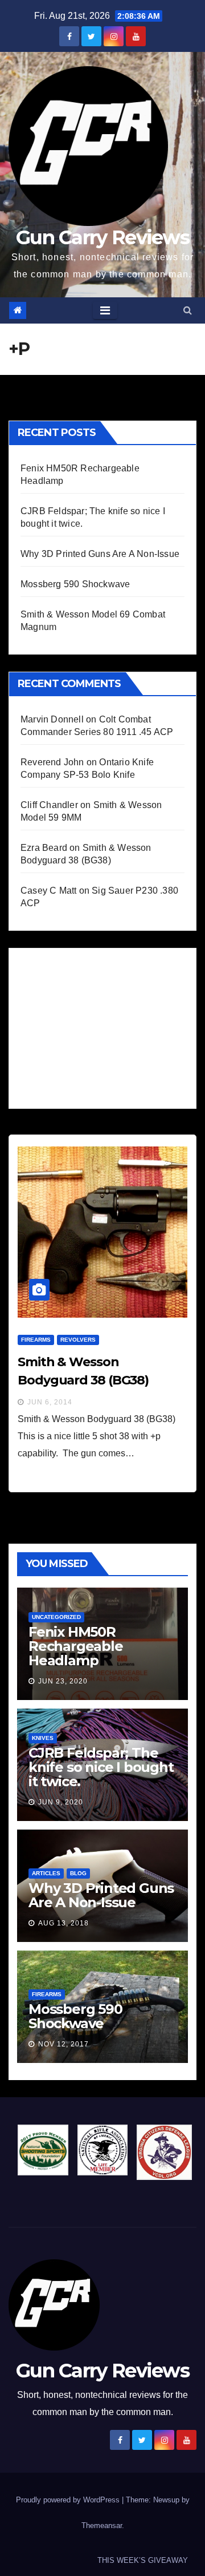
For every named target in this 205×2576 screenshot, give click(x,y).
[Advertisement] (106, 1025)
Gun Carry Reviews (102, 237)
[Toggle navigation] (105, 310)
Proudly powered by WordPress (69, 2500)
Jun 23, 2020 (63, 1681)
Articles (46, 1873)
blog (78, 1873)
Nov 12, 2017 (63, 2044)
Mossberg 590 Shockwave (75, 584)
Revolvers (78, 1340)
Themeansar (102, 2525)
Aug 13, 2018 (63, 1923)
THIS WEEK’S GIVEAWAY (143, 2560)
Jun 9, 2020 (61, 1802)
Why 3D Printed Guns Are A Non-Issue (100, 554)
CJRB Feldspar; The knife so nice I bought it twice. (101, 1767)
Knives (43, 1738)
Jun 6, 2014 (50, 1402)
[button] (188, 310)
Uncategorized (56, 1617)
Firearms (36, 1340)
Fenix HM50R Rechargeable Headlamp (76, 1646)
